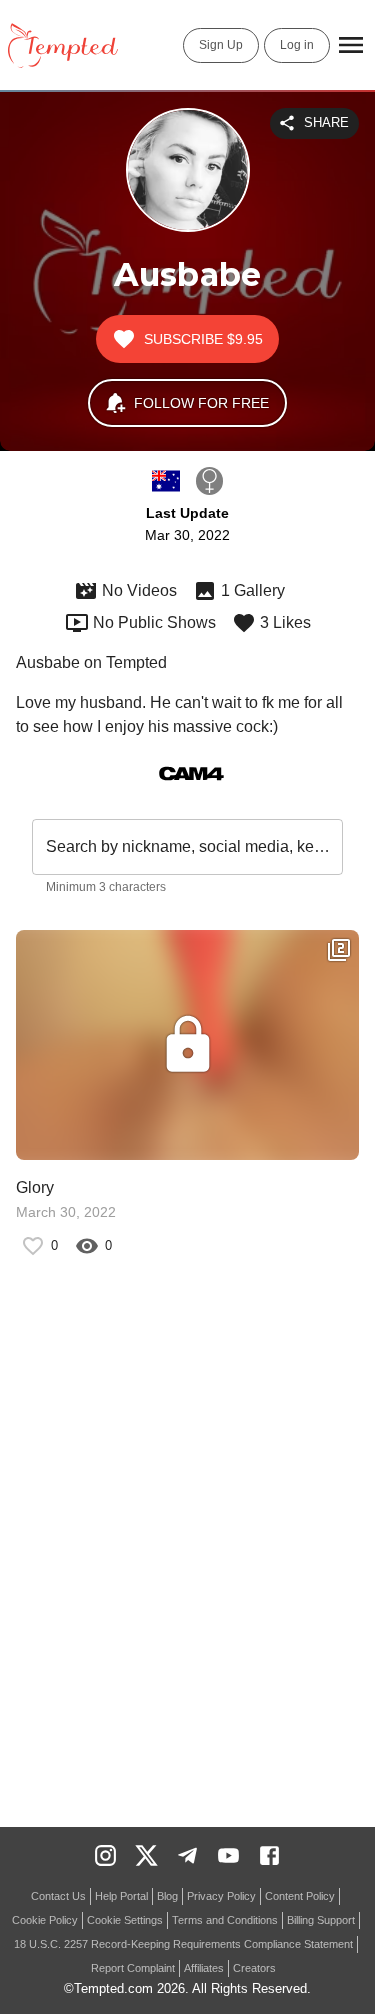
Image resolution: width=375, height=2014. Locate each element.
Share (326, 122)
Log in (297, 45)
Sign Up (221, 45)
